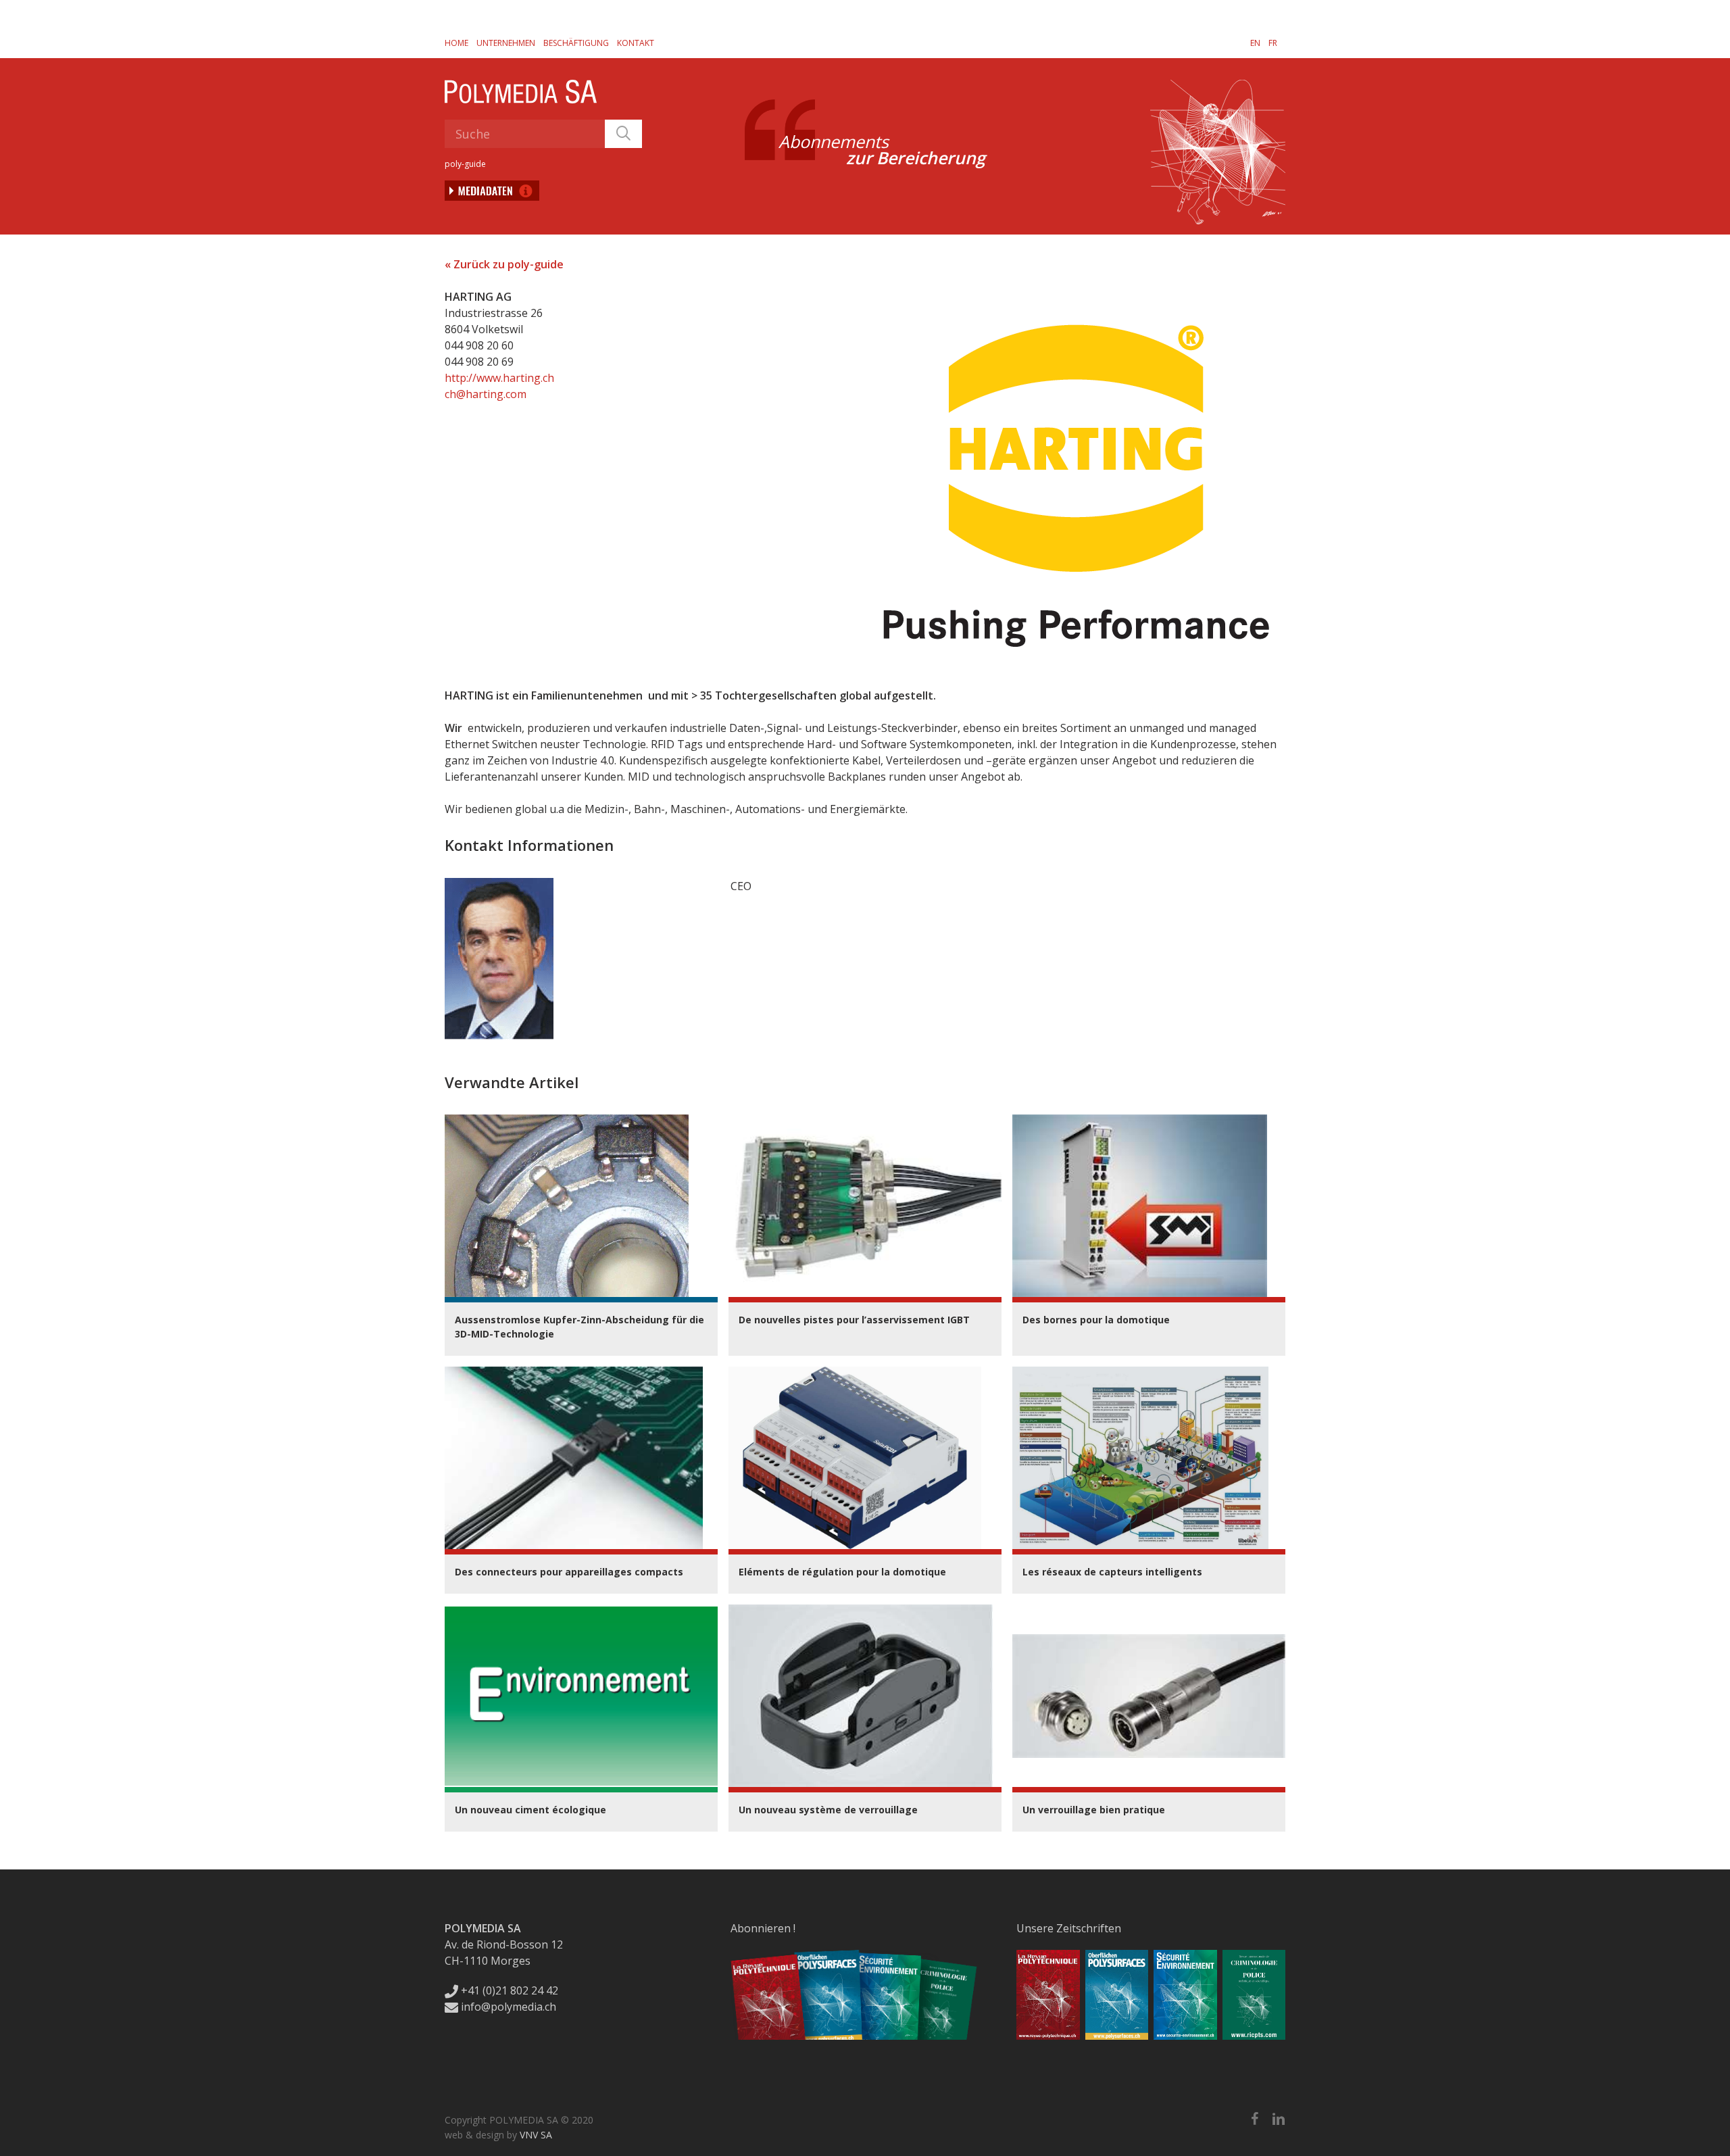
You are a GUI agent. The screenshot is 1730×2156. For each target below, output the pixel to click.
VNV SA (536, 2135)
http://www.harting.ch (499, 378)
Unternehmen (506, 43)
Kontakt (636, 43)
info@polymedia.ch (509, 2007)
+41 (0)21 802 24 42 (508, 1990)
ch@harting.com (486, 394)
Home (456, 43)
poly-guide (465, 164)
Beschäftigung (576, 43)
